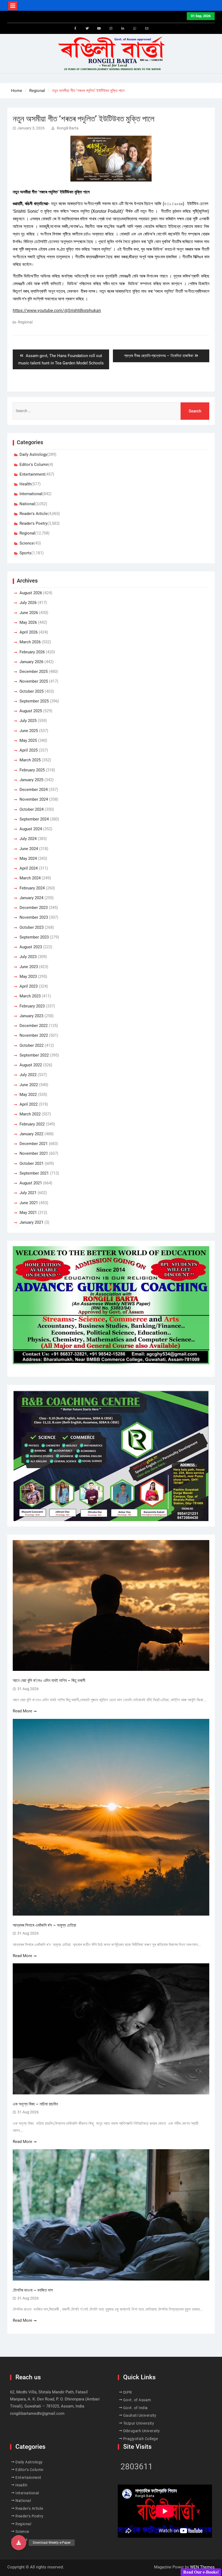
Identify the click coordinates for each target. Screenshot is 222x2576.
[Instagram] (111, 28)
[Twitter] (87, 28)
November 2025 (34, 681)
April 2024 (29, 868)
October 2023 (32, 927)
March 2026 (30, 642)
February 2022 (32, 1124)
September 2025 (34, 701)
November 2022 (34, 1035)
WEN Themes (202, 2567)
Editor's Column (34, 465)
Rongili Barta (68, 128)
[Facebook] (75, 28)
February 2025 (32, 770)
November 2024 (34, 799)
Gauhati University (140, 2415)
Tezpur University (139, 2423)
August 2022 (31, 1065)
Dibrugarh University (142, 2431)
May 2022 (28, 1095)
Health (25, 484)
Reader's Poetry (33, 523)
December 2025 (34, 672)
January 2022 (31, 1134)
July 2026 (28, 603)
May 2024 (28, 858)
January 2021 (31, 1222)
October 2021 (32, 1163)
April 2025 (29, 750)
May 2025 (28, 740)
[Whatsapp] (135, 28)
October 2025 (32, 691)
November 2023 (34, 917)
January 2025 (31, 780)
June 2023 (29, 967)
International (31, 494)
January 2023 (31, 1016)
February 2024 (32, 888)
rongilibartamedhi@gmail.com (37, 2413)
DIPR (128, 2392)
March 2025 (30, 760)
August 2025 (31, 711)
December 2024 (34, 790)
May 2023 (28, 977)
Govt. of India (136, 2408)
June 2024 (29, 849)
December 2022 (34, 1026)
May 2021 (28, 1213)
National (27, 504)
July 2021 (28, 1193)
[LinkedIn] (123, 28)
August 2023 (31, 947)
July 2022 (28, 1075)
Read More (22, 1711)
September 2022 (34, 1055)
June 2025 (29, 731)
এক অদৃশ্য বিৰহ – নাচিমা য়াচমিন (35, 2104)
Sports (25, 553)
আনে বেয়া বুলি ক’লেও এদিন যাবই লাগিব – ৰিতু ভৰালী (49, 1680)
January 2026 (31, 662)
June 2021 (29, 1203)
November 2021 (34, 1153)
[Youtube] (99, 28)
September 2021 (34, 1173)
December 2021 (34, 1144)
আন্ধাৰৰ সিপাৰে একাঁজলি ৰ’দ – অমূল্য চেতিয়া (45, 1925)
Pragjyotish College (141, 2439)
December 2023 (34, 908)
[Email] (147, 28)
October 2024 (32, 809)
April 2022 (29, 1104)
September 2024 (34, 819)
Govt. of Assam (137, 2400)
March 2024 (30, 878)
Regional (25, 322)
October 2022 (32, 1045)
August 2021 (31, 1183)
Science (27, 543)
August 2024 (31, 829)
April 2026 (29, 632)
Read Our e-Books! (201, 2572)
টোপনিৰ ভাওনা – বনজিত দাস (33, 2290)
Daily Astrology (33, 454)
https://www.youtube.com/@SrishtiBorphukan (57, 311)
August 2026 (31, 593)
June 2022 (29, 1085)
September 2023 (34, 937)
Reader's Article (34, 514)
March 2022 (30, 1114)
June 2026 (29, 613)
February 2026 (32, 652)
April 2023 (29, 986)
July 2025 (28, 721)
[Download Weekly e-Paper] (19, 2543)
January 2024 (31, 898)
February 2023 (32, 1006)
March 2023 (30, 996)
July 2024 (28, 839)
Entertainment (32, 474)
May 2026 (28, 622)
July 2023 (28, 957)
